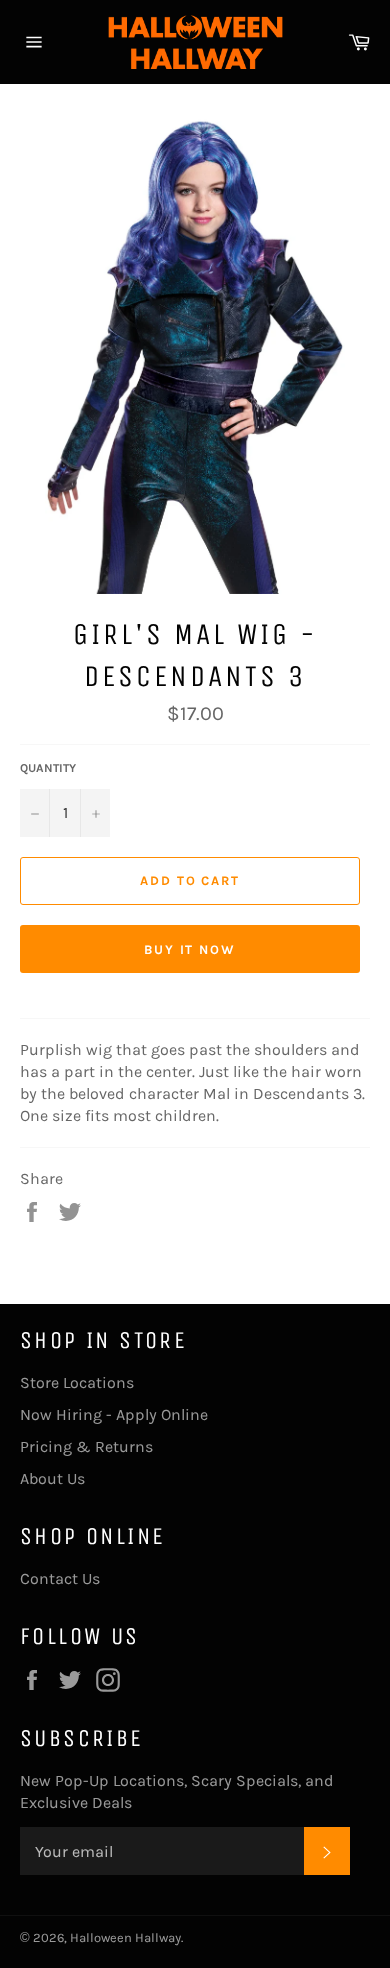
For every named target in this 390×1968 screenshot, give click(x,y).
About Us (52, 1478)
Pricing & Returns (86, 1446)
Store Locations (77, 1382)
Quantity (48, 768)
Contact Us (60, 1578)
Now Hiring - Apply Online (114, 1414)
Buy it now (190, 949)
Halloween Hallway (125, 1937)
